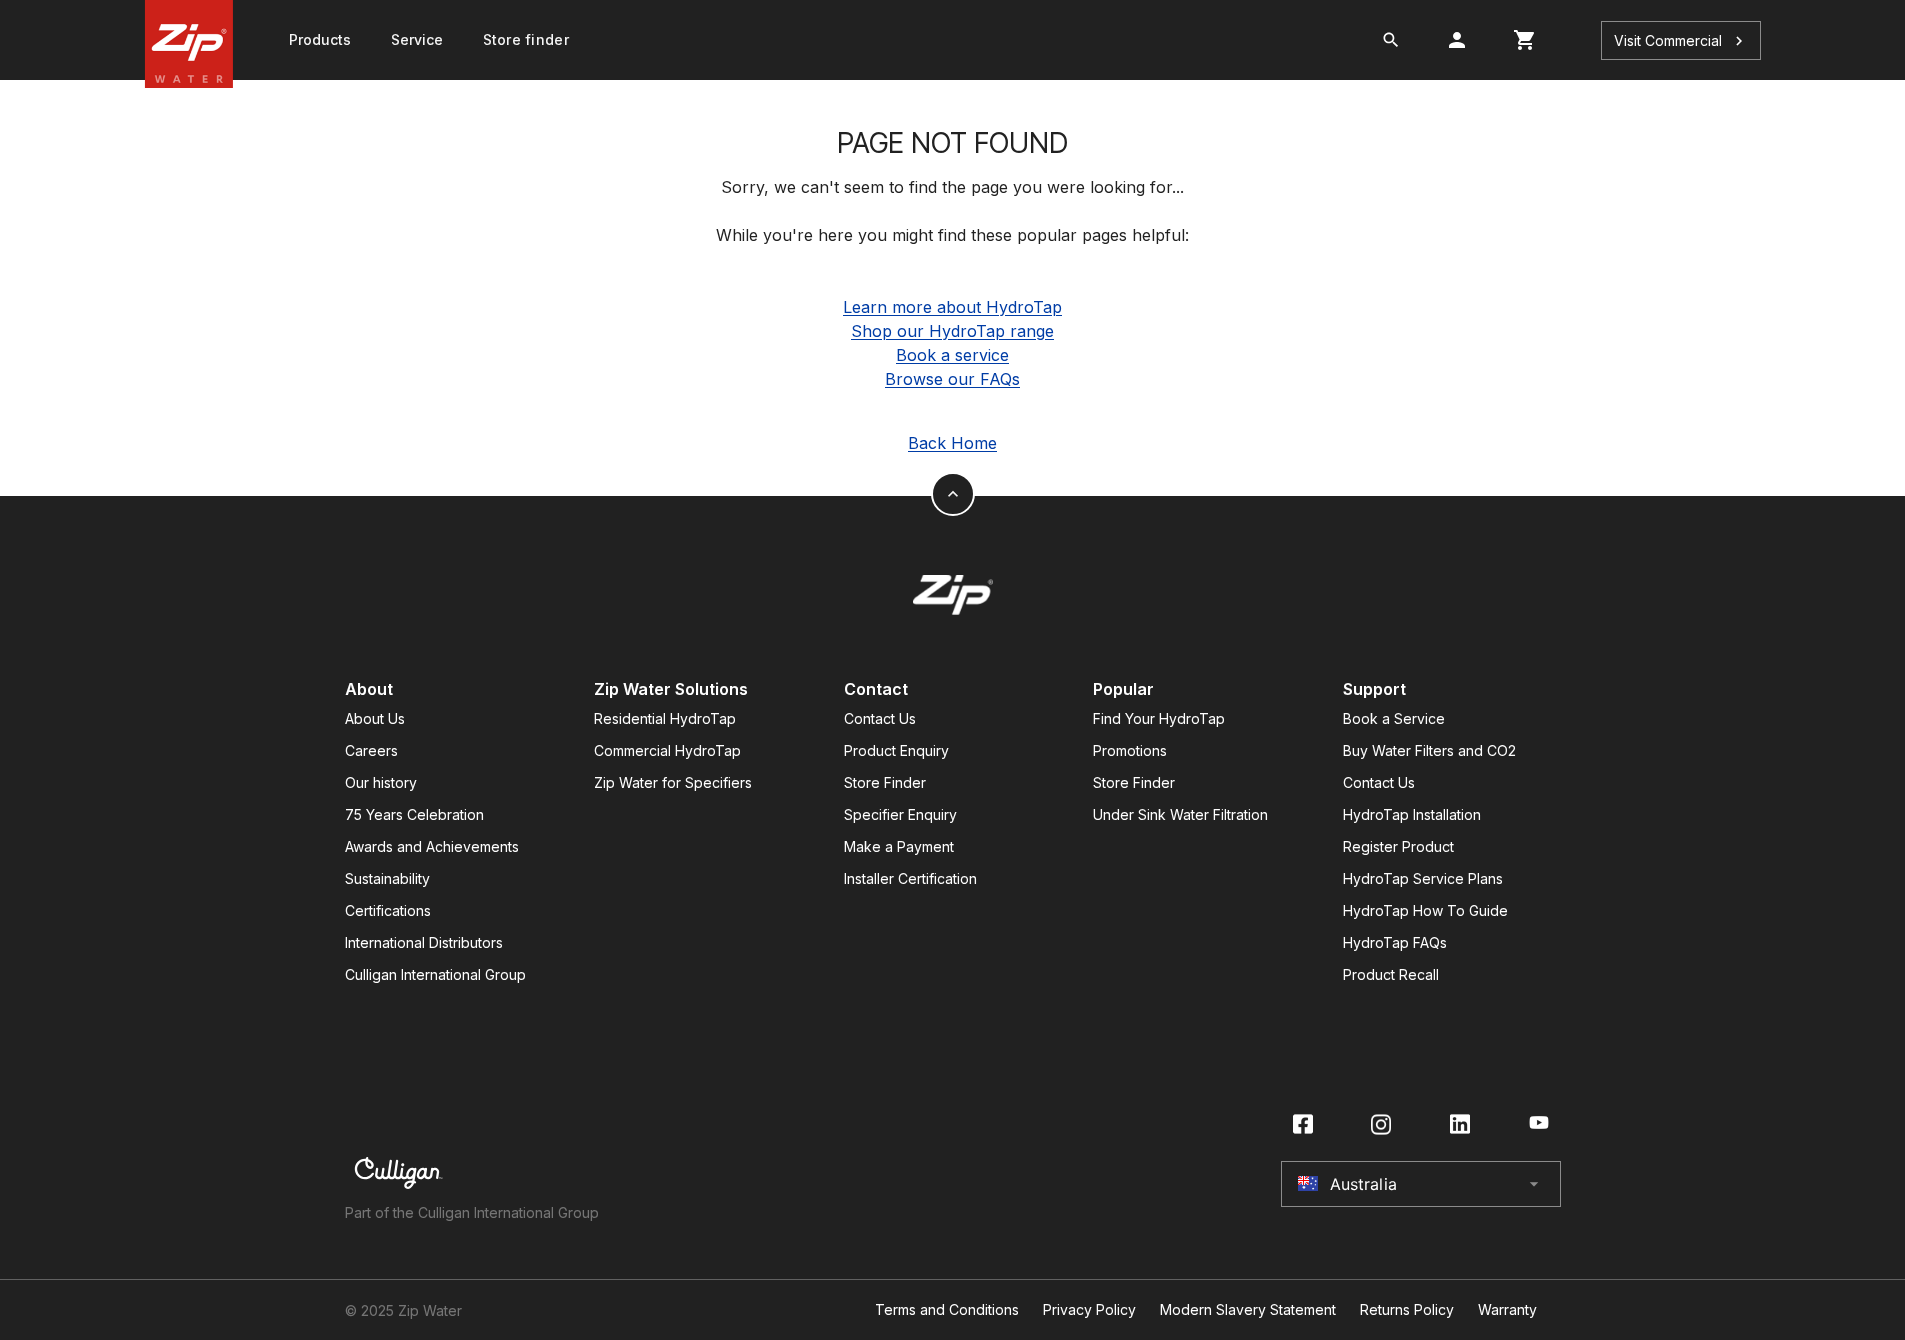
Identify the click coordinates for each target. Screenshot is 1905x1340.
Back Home (952, 443)
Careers (371, 750)
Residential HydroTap (665, 718)
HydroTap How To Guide (1425, 910)
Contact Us (880, 718)
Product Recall (1391, 974)
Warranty (1507, 1310)
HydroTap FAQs (1395, 942)
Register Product (1398, 846)
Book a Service (1394, 718)
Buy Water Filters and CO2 (1429, 750)
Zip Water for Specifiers (673, 782)
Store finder (526, 39)
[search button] (1391, 40)
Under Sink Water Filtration (1180, 814)
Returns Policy (1407, 1310)
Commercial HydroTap (667, 750)
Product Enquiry (896, 750)
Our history (381, 782)
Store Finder (885, 782)
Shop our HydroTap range (952, 331)
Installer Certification (910, 878)
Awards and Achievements (432, 846)
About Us (375, 718)
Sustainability (387, 878)
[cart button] (1525, 40)
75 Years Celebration (414, 814)
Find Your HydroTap (1159, 718)
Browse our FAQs (952, 379)
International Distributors (424, 942)
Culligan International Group (435, 974)
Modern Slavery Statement (1248, 1310)
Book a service (952, 355)
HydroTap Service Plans (1423, 878)
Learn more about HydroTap (952, 307)
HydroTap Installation (1412, 814)
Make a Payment (899, 846)
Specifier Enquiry (900, 814)
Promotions (1130, 750)
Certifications (388, 910)
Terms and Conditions (947, 1310)
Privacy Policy (1089, 1310)
